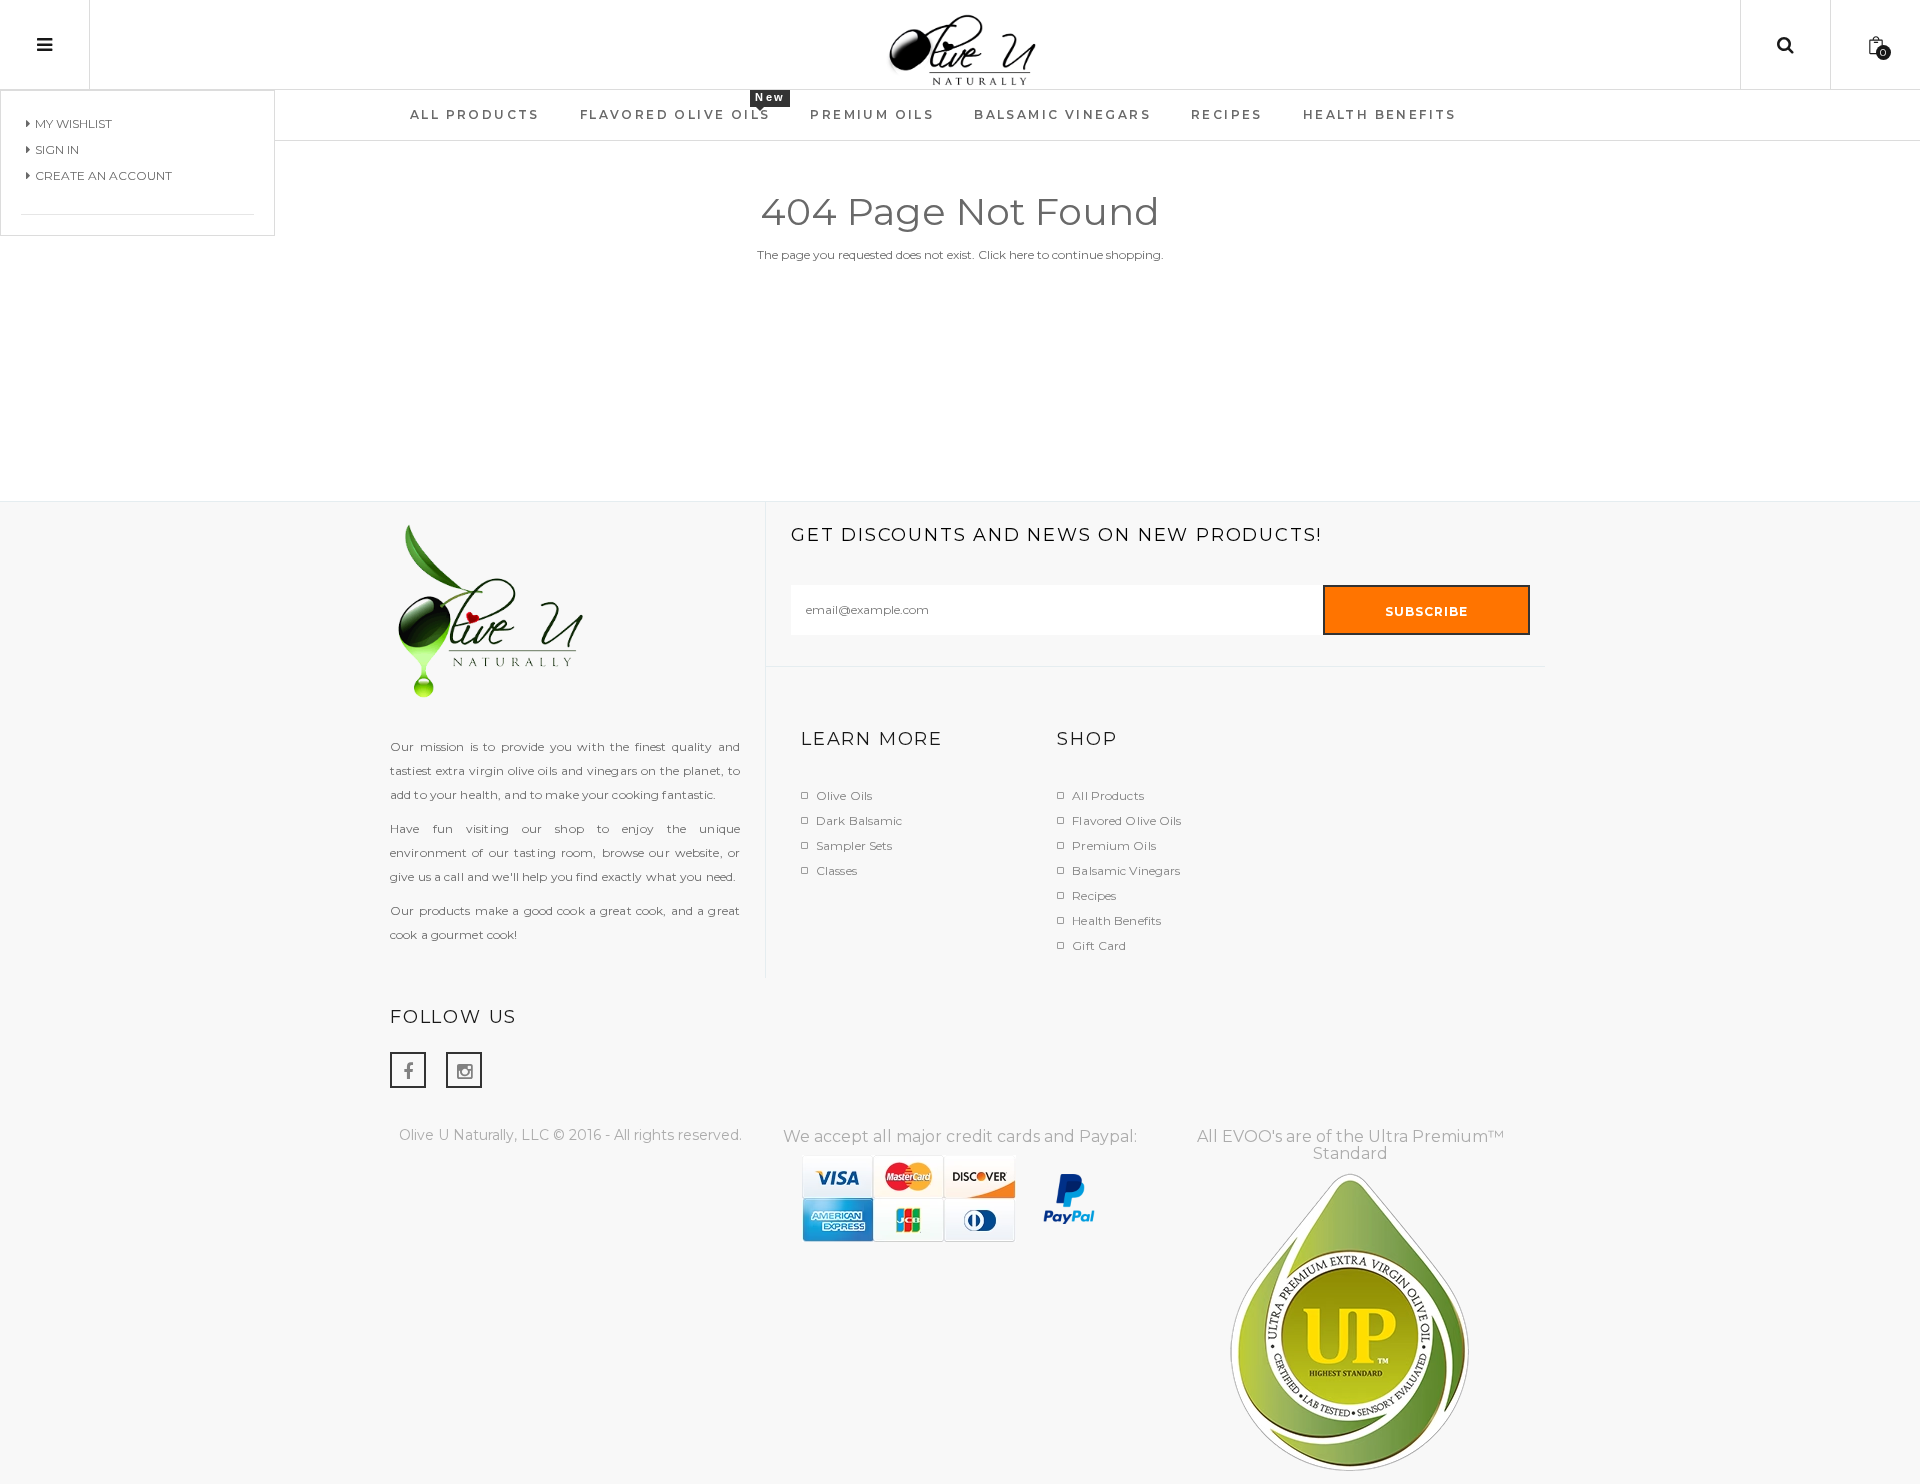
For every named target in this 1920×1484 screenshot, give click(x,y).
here (1021, 254)
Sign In (57, 149)
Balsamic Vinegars (1126, 870)
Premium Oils (1113, 845)
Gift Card (1099, 945)
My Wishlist (73, 123)
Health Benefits (1116, 920)
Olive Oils (844, 795)
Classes (836, 870)
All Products (1107, 795)
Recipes (1094, 895)
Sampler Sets (854, 845)
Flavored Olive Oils (1126, 820)
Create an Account (103, 175)
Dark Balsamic (859, 820)
